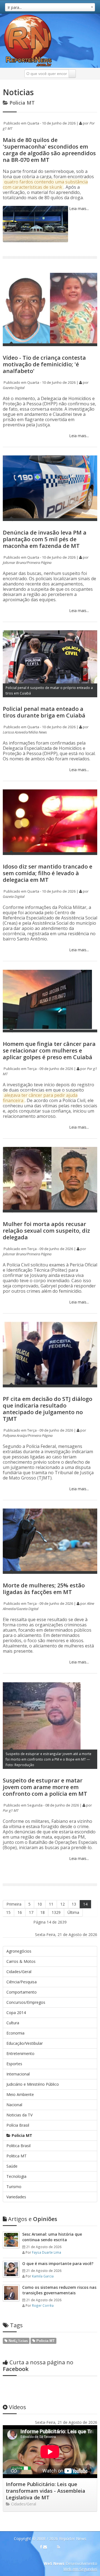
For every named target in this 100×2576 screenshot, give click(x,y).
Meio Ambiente (20, 2094)
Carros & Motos (21, 1961)
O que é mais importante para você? (58, 2263)
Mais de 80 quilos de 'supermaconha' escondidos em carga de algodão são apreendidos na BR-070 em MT (49, 150)
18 (42, 1912)
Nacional (14, 2105)
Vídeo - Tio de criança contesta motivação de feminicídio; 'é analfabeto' (44, 364)
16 (20, 1912)
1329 (56, 1912)
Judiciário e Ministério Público (33, 2084)
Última (73, 1912)
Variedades (16, 2197)
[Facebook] (41, 2547)
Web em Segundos (80, 2569)
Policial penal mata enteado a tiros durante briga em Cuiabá (44, 712)
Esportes (14, 2064)
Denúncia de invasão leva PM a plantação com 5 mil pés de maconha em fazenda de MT (45, 539)
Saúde (12, 2166)
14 (85, 1904)
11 (51, 1904)
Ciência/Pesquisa (22, 1982)
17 (31, 1912)
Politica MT (17, 2156)
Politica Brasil (18, 2146)
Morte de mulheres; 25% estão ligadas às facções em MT (44, 1589)
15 (8, 1912)
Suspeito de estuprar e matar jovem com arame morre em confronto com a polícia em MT (45, 1787)
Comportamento (22, 1992)
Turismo (14, 2187)
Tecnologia (16, 2176)
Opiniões (33, 2219)
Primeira (14, 1904)
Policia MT (21, 2135)
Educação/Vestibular (25, 2043)
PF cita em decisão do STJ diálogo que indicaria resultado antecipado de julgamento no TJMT (47, 1409)
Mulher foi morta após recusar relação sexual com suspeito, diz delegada (46, 1231)
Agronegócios (19, 1951)
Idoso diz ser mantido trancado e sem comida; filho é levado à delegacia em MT (47, 873)
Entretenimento (20, 2053)
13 (74, 1904)
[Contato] (45, 2547)
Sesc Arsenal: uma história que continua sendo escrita (52, 2237)
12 (62, 1904)
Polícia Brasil (18, 2125)
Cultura (13, 2023)
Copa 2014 (16, 2013)
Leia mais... (78, 208)
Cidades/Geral (19, 1972)
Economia (15, 2033)
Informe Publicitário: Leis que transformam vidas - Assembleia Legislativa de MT (46, 2491)
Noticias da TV (19, 2115)
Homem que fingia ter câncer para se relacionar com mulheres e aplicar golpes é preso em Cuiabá (49, 1050)
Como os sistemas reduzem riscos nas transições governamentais (59, 2290)
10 (40, 1904)
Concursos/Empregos (26, 2002)
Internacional (18, 2074)
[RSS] (58, 2547)
